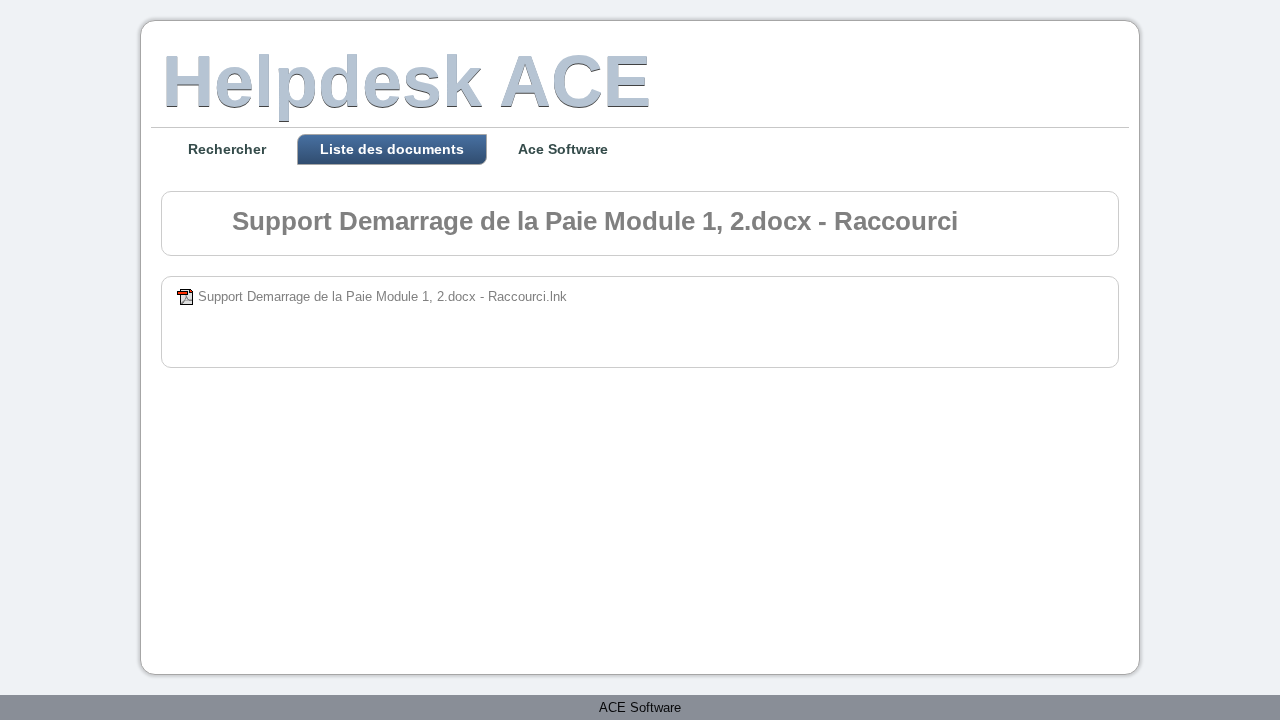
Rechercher (227, 149)
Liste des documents (392, 149)
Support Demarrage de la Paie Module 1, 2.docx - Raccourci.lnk (382, 296)
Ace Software (563, 149)
